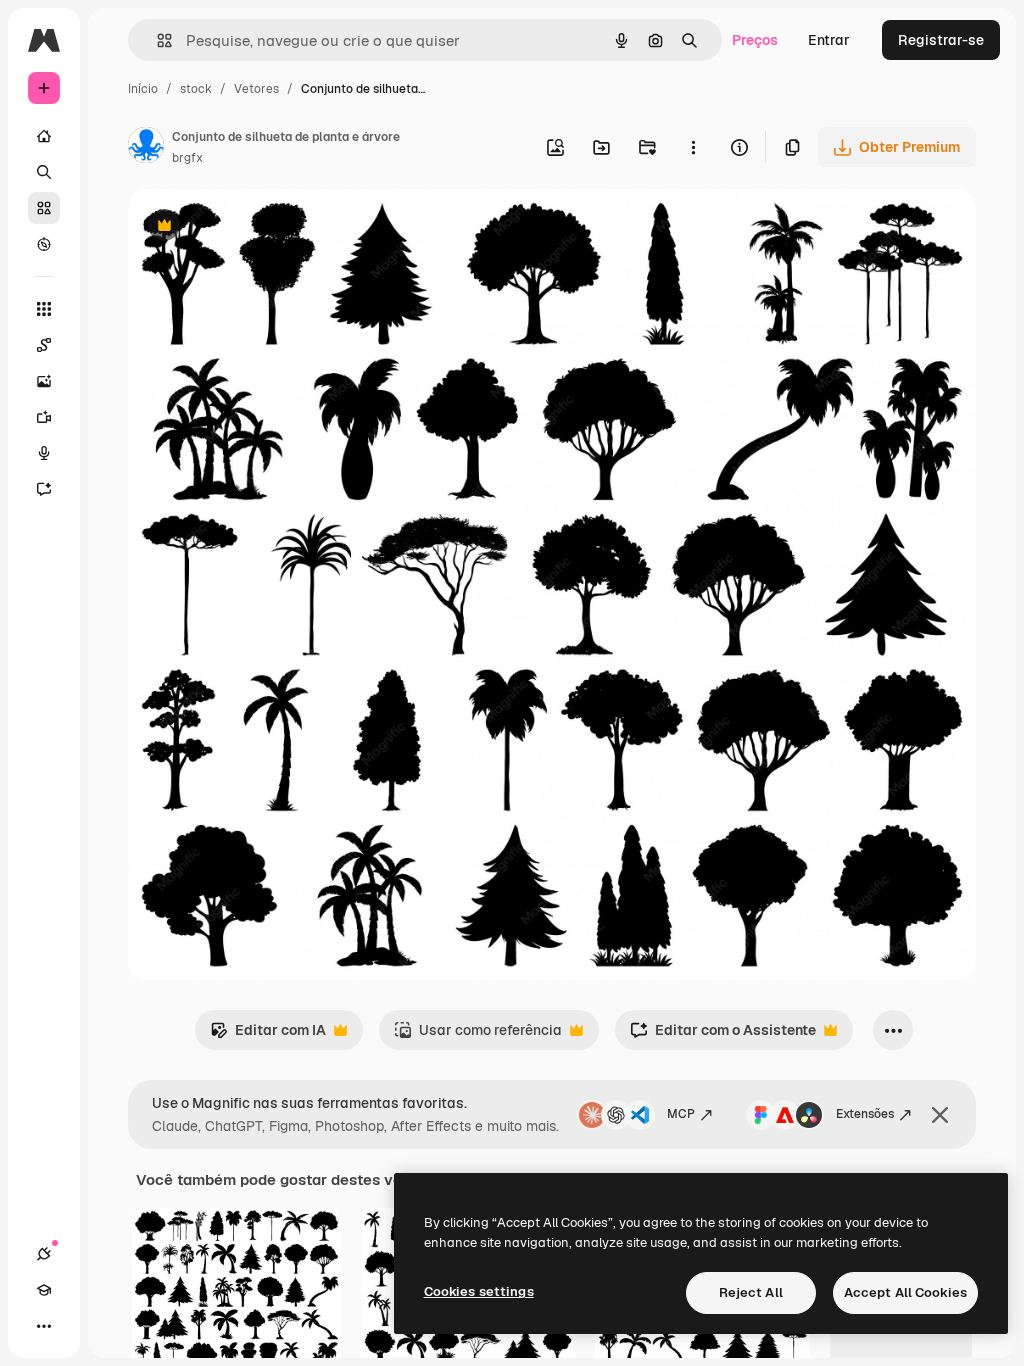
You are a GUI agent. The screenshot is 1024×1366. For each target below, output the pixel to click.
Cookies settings (479, 1291)
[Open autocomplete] (156, 40)
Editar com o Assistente (723, 1035)
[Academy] (44, 1290)
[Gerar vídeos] (44, 417)
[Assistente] (44, 489)
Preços (755, 40)
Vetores (256, 89)
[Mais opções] (693, 147)
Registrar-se (941, 40)
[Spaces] (44, 345)
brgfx (187, 158)
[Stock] (44, 208)
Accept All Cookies (905, 1292)
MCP (681, 1114)
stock (196, 89)
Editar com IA (268, 1035)
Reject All (751, 1292)
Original (256, 227)
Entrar (829, 40)
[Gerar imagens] (44, 381)
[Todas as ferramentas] (44, 309)
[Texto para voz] (44, 453)
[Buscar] (44, 172)
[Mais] (44, 1326)
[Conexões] (44, 1254)
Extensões (865, 1114)
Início (143, 89)
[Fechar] (940, 1115)
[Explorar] (44, 244)
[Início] (44, 136)
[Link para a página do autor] (146, 148)
